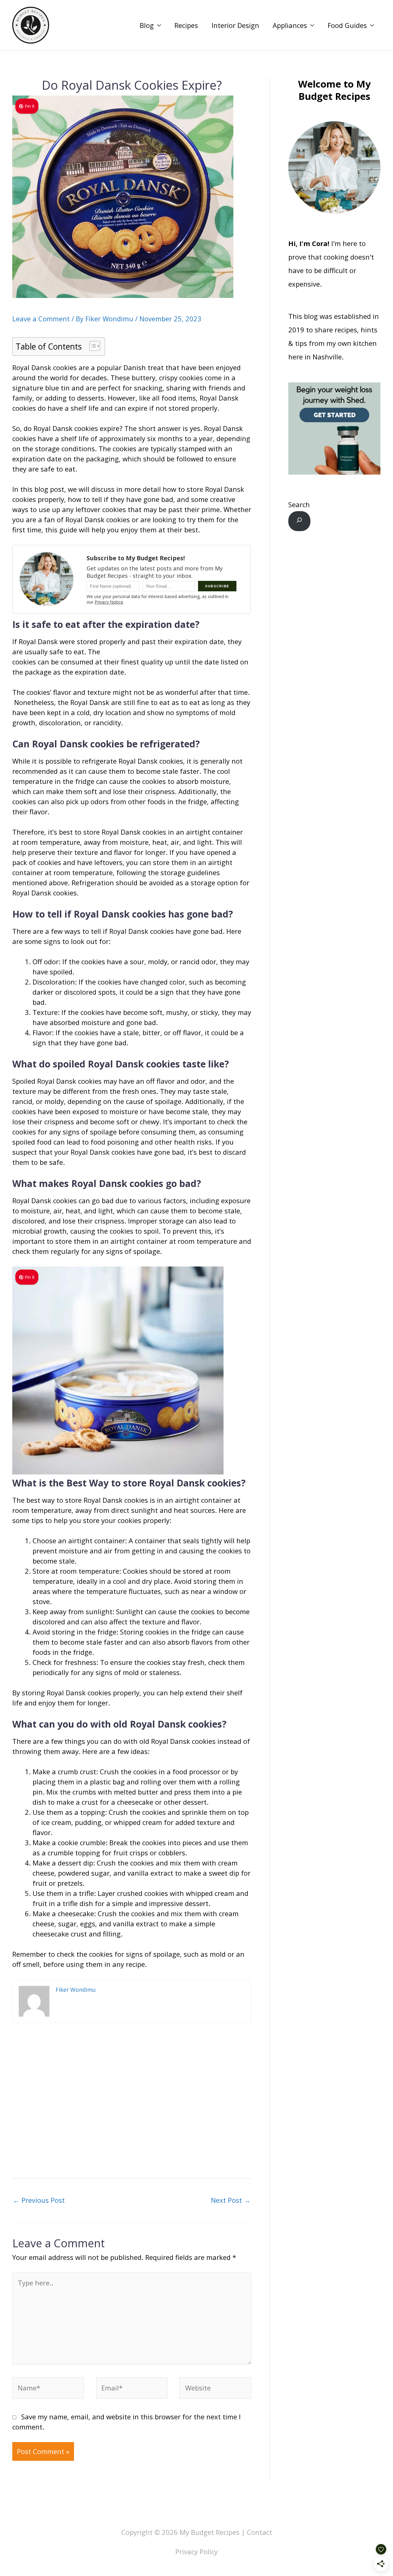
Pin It (30, 106)
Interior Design (235, 25)
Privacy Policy (196, 2551)
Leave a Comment (41, 319)
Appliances (290, 25)
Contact (259, 2532)
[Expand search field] (299, 521)
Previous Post (39, 2200)
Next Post (231, 2200)
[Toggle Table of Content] (92, 346)
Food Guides (347, 25)
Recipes (186, 25)
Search (299, 504)
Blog (147, 25)
